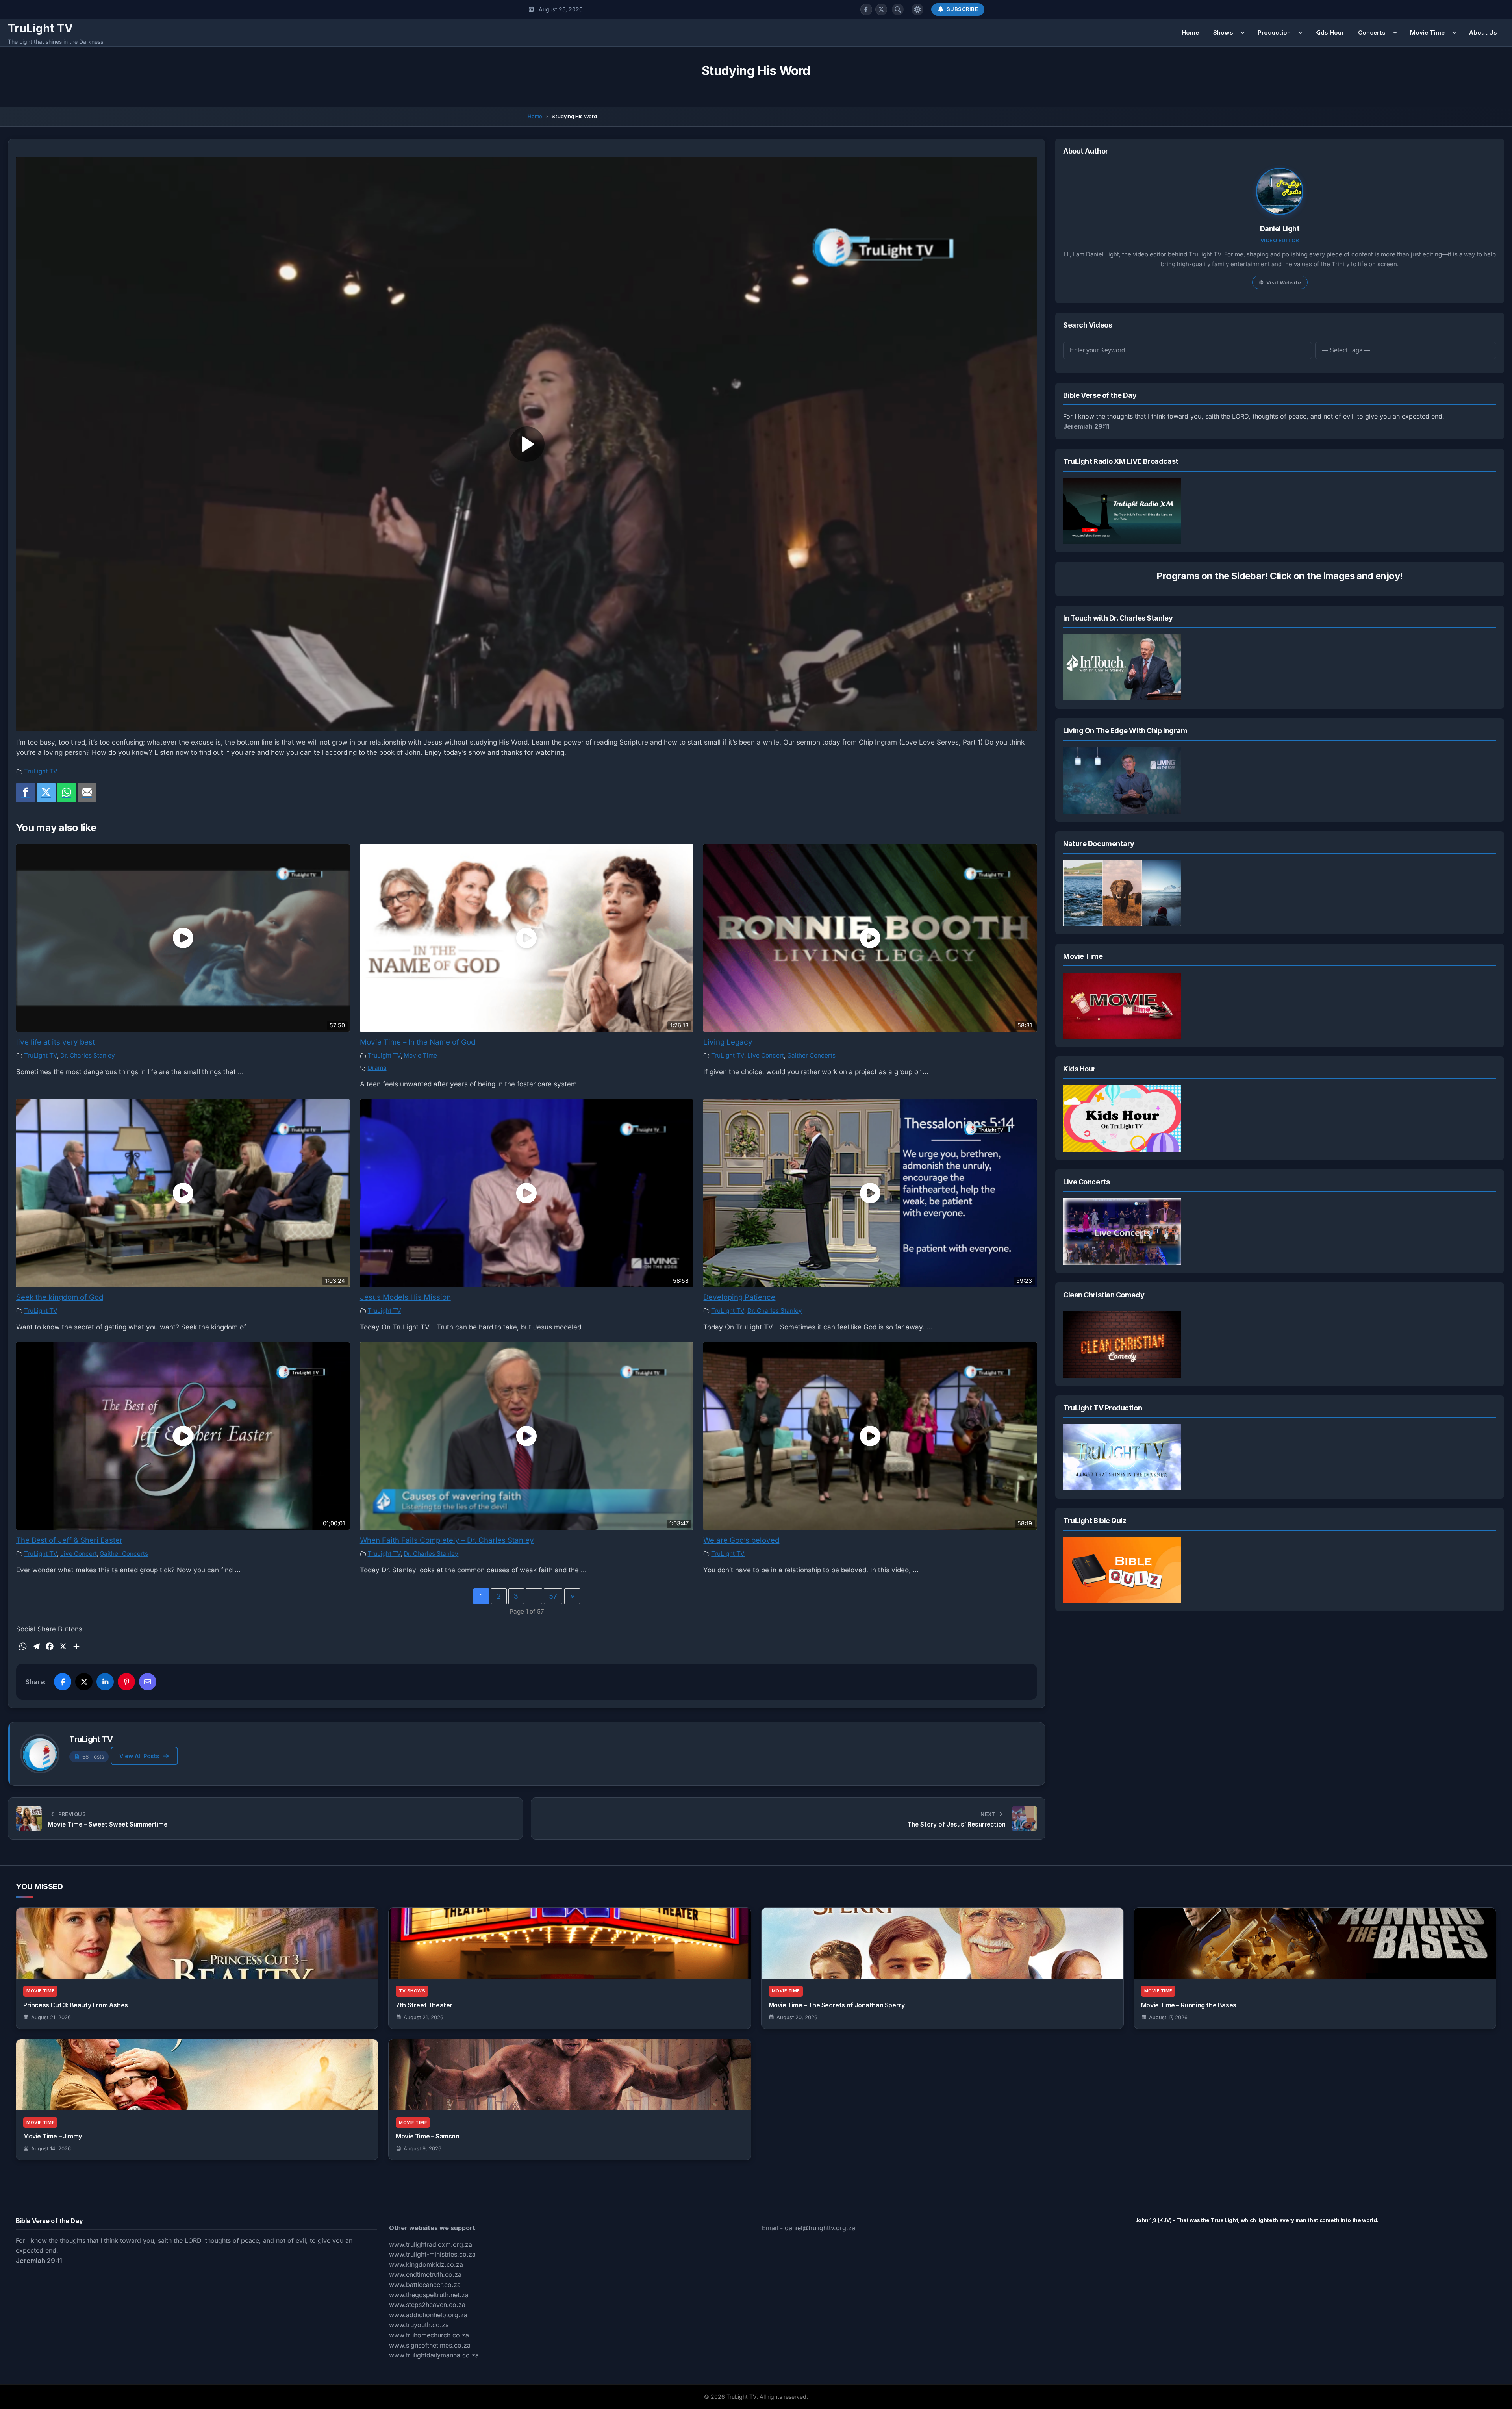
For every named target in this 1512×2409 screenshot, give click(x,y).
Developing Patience (739, 1297)
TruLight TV (40, 28)
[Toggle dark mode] (917, 9)
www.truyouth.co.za (419, 2325)
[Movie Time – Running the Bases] (1315, 1943)
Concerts (1372, 32)
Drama (377, 1068)
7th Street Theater (424, 2005)
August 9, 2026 (422, 2148)
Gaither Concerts (811, 1055)
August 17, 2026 (1168, 2017)
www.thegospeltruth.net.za (429, 2295)
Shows (1223, 32)
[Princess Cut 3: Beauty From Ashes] (197, 1943)
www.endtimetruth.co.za (425, 2274)
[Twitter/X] (881, 9)
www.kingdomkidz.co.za (426, 2264)
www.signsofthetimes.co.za (430, 2345)
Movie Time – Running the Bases (1189, 2005)
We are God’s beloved (741, 1540)
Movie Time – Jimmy (53, 2136)
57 (553, 1596)
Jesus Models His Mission (405, 1297)
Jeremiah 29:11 (1086, 426)
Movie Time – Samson (427, 2136)
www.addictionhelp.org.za (428, 2315)
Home (1190, 32)
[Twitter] (46, 793)
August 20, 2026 (797, 2017)
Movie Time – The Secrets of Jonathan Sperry (837, 2005)
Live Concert (766, 1055)
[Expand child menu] (1243, 33)
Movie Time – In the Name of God (418, 1042)
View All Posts (139, 1756)
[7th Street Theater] (570, 1943)
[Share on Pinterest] (126, 1682)
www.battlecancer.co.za (425, 2285)
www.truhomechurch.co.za (429, 2335)
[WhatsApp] (67, 793)
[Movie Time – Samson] (570, 2075)
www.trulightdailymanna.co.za (434, 2355)
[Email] (87, 793)
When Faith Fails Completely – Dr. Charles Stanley (447, 1540)
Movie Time (1427, 32)
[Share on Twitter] (84, 1682)
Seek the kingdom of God (60, 1297)
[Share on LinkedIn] (105, 1682)
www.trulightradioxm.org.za (431, 2244)
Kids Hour (1329, 32)
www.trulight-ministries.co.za (432, 2254)
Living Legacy (728, 1042)
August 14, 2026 (51, 2148)
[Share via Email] (148, 1682)
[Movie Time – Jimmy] (197, 2075)
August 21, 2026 (51, 2017)
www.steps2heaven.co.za (427, 2305)
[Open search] (898, 9)
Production (1274, 32)
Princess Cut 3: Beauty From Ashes (76, 2005)
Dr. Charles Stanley (88, 1055)
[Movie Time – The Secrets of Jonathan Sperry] (942, 1943)
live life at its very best (56, 1042)
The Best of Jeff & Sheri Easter (69, 1540)
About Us (1483, 32)
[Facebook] (866, 9)
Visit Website (1284, 282)
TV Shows (412, 1991)
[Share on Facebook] (63, 1682)
